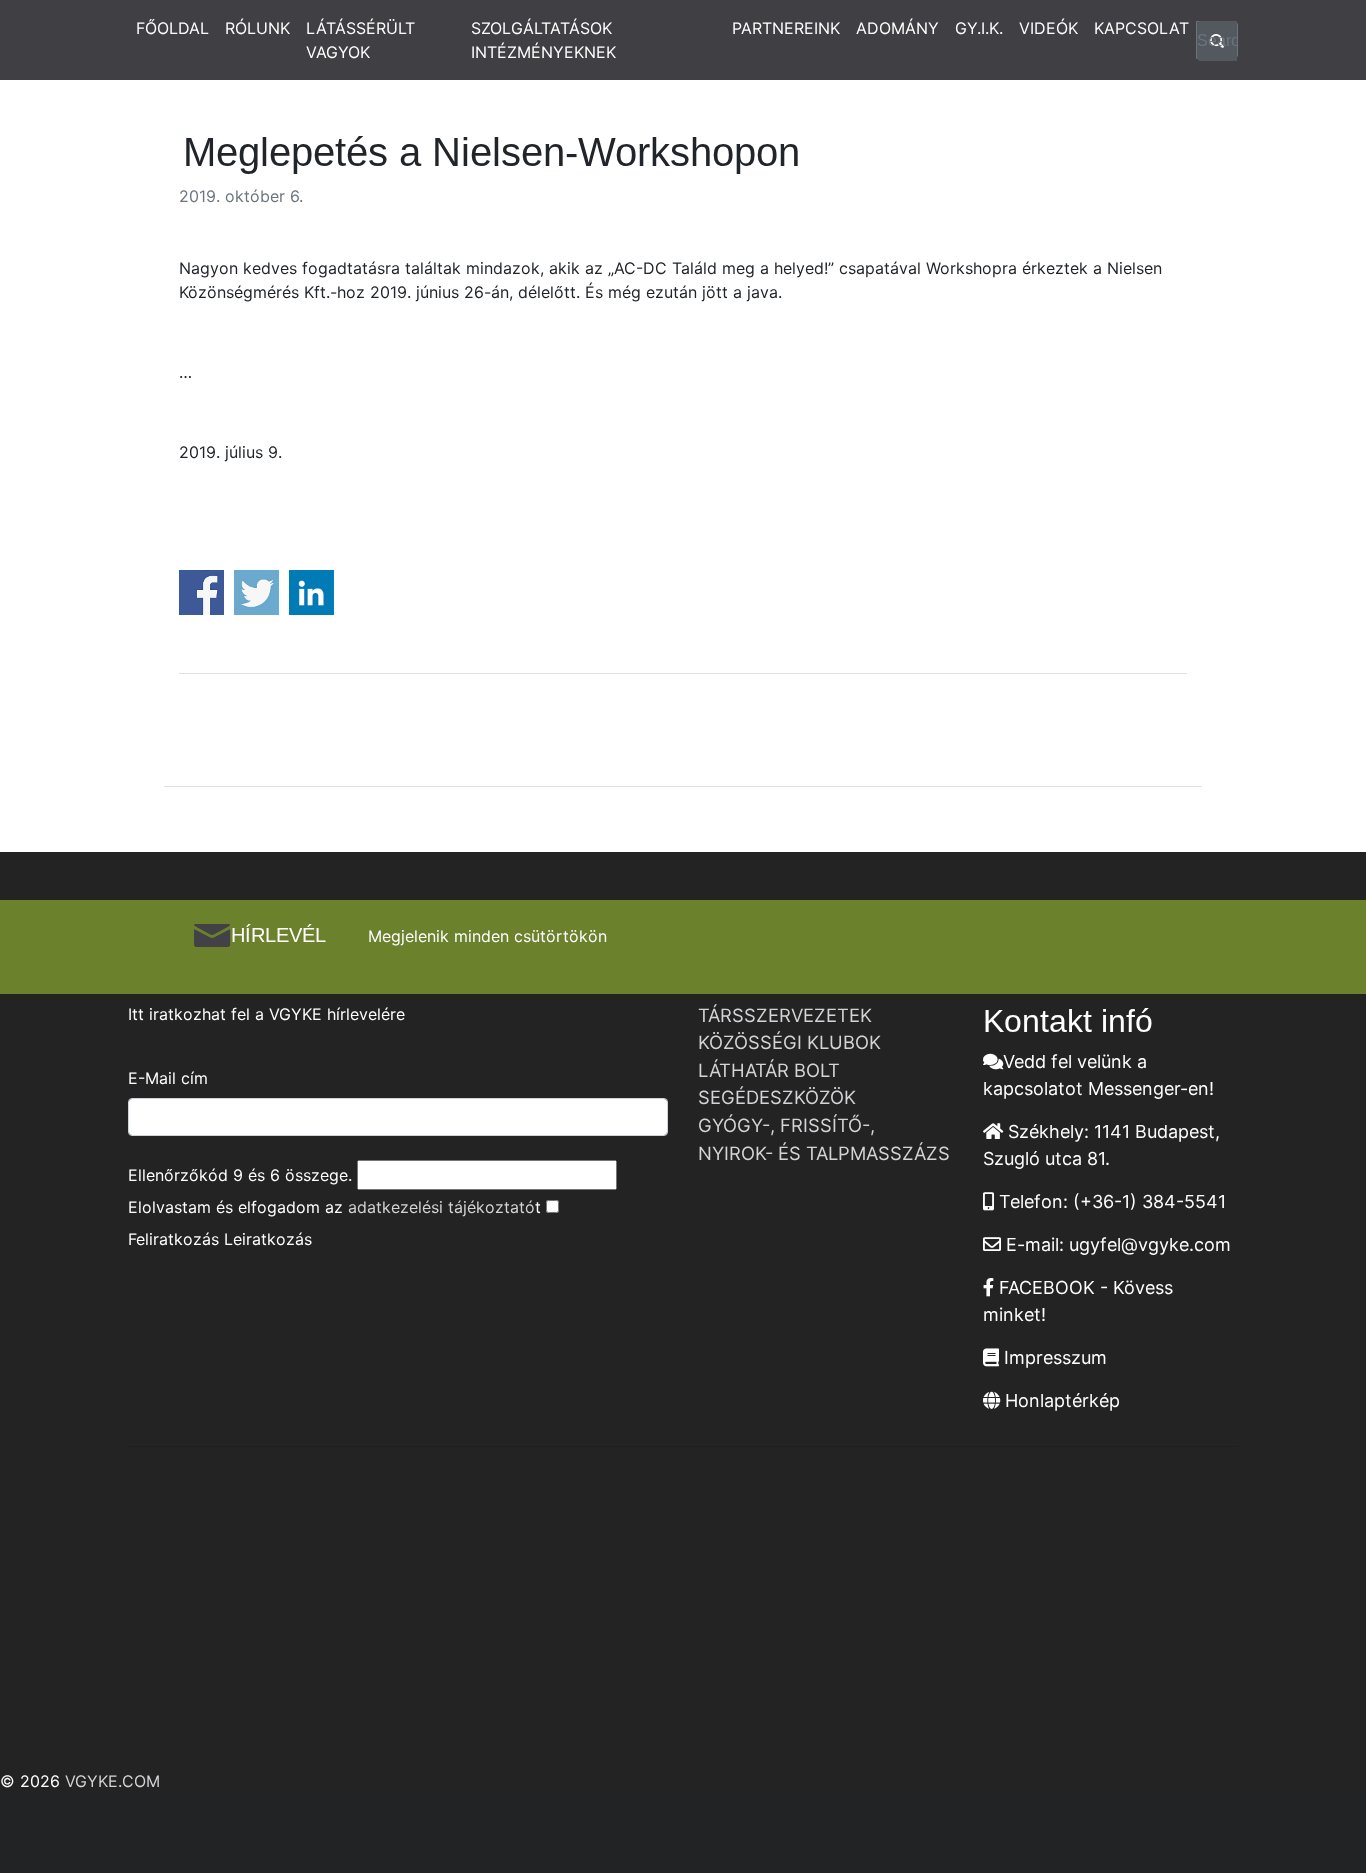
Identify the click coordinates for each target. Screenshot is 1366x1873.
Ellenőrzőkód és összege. (240, 1175)
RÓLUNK (257, 28)
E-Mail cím (168, 1078)
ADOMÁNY (897, 28)
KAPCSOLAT (1141, 28)
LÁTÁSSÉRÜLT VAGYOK (360, 40)
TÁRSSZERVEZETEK (785, 1015)
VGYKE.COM (112, 1781)
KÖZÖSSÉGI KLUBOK (789, 1042)
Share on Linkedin (311, 592)
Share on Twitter (256, 592)
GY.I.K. (979, 28)
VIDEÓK (1048, 28)
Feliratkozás (173, 1239)
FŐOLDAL (172, 28)
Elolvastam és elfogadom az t (334, 1207)
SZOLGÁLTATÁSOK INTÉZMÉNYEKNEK (543, 40)
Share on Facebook (201, 592)
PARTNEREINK (786, 28)
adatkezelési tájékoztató (441, 1207)
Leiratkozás (268, 1239)
